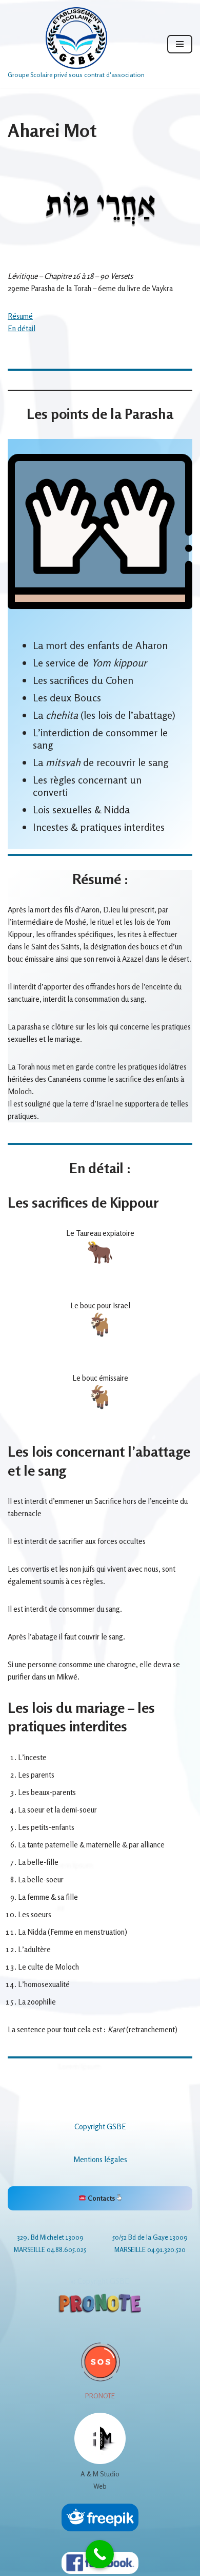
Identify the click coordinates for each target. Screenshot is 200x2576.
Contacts (101, 2198)
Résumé (20, 316)
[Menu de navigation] (180, 44)
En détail (22, 328)
